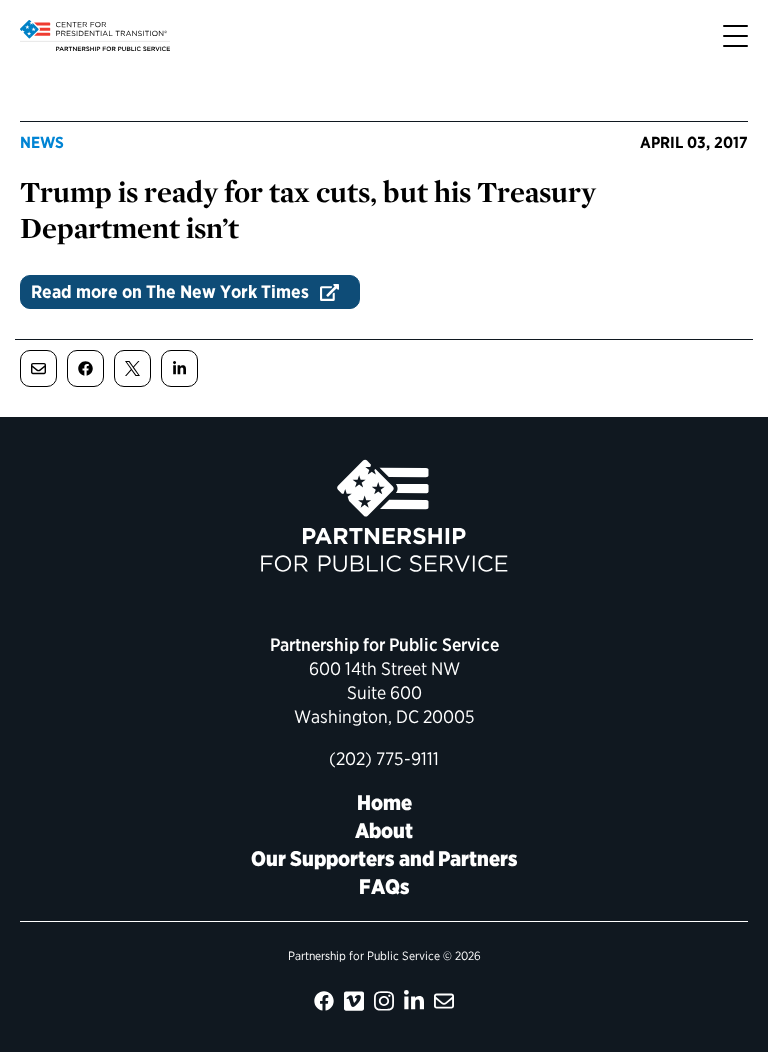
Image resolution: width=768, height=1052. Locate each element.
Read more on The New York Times (170, 291)
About (384, 830)
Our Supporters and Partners (384, 858)
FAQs (384, 886)
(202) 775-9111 (384, 758)
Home (384, 802)
